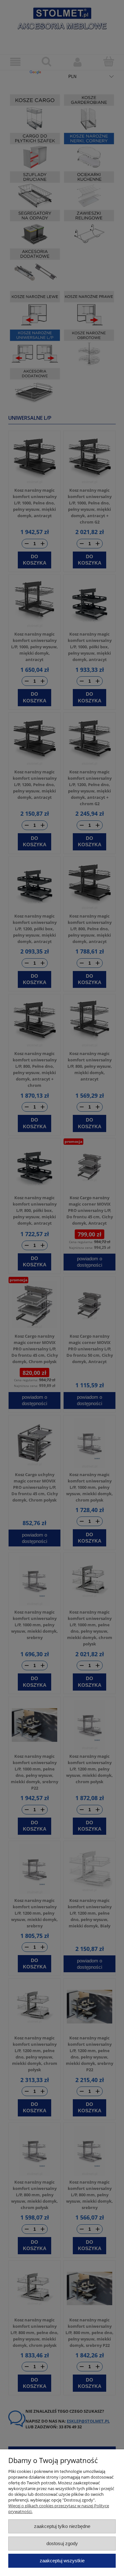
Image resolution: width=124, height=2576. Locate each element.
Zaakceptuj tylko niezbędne (62, 2526)
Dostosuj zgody (62, 2543)
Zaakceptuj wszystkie (62, 2561)
